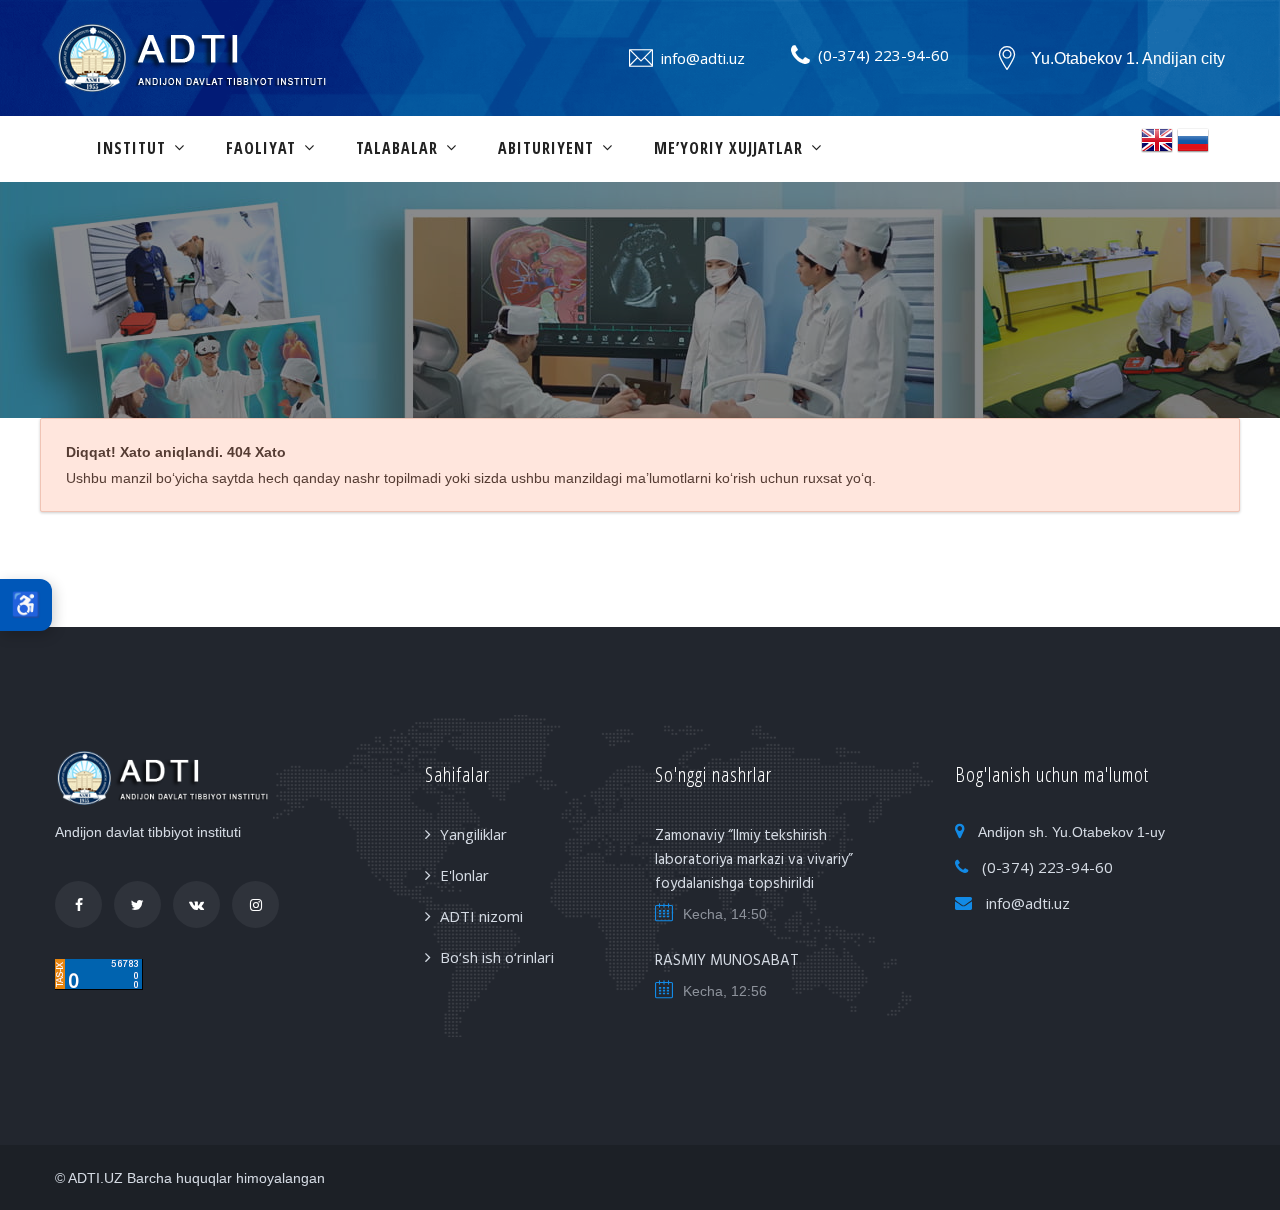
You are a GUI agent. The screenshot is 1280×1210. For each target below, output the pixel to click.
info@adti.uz (703, 58)
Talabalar (397, 148)
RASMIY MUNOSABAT (727, 961)
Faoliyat (261, 148)
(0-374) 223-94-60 (883, 55)
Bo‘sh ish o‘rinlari (497, 957)
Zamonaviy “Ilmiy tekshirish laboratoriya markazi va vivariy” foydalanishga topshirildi (754, 860)
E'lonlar (464, 875)
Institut (131, 148)
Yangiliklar (473, 834)
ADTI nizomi (481, 916)
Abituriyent (546, 148)
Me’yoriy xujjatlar (728, 148)
